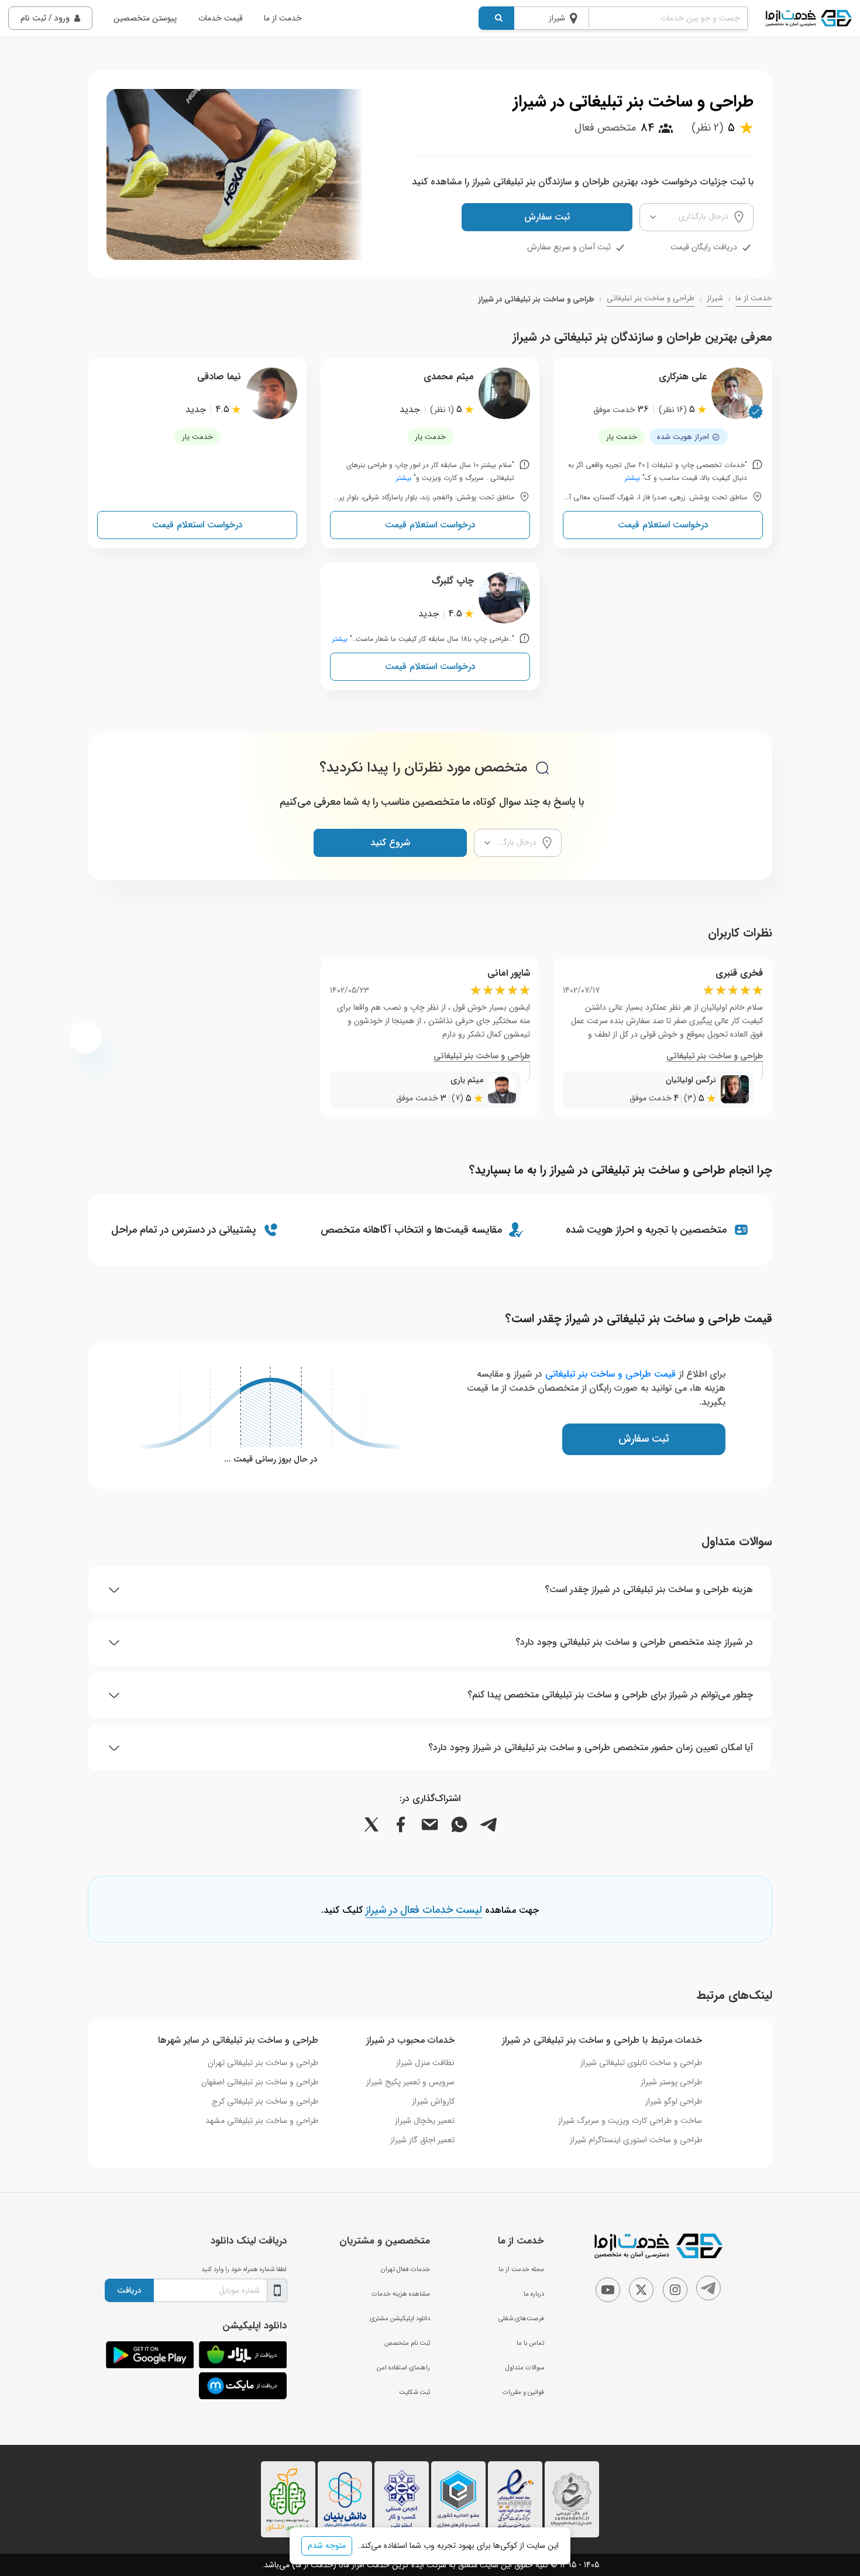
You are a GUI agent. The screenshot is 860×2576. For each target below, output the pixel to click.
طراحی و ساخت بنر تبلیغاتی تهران (263, 2063)
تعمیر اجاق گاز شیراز (422, 2140)
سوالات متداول (525, 2368)
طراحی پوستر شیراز (671, 2082)
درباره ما (534, 2294)
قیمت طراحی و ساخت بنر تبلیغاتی (610, 1374)
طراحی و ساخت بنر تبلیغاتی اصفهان (260, 2082)
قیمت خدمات (221, 18)
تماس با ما (530, 2343)
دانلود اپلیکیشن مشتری (400, 2318)
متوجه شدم (327, 2546)
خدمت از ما (283, 18)
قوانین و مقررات (523, 2392)
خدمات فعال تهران (405, 2269)
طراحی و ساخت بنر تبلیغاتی (651, 299)
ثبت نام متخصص (407, 2343)
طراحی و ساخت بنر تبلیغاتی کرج (265, 2101)
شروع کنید (390, 843)
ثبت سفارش (547, 217)
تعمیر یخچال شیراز (425, 2121)
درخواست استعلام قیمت (663, 525)
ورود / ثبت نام (45, 18)
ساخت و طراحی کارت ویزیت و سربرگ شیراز (630, 2121)
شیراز (715, 299)
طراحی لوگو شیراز (674, 2101)
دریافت (129, 2290)
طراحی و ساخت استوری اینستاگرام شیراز (636, 2140)
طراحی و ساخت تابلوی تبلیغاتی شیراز (641, 2063)
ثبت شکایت (414, 2392)
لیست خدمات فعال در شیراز (424, 1910)
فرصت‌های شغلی (521, 2318)
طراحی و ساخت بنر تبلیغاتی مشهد (262, 2121)
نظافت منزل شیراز (425, 2063)
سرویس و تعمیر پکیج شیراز (410, 2082)
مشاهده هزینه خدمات (401, 2294)
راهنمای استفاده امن (403, 2368)
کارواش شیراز (433, 2101)
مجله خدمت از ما (521, 2269)
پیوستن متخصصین (145, 18)
